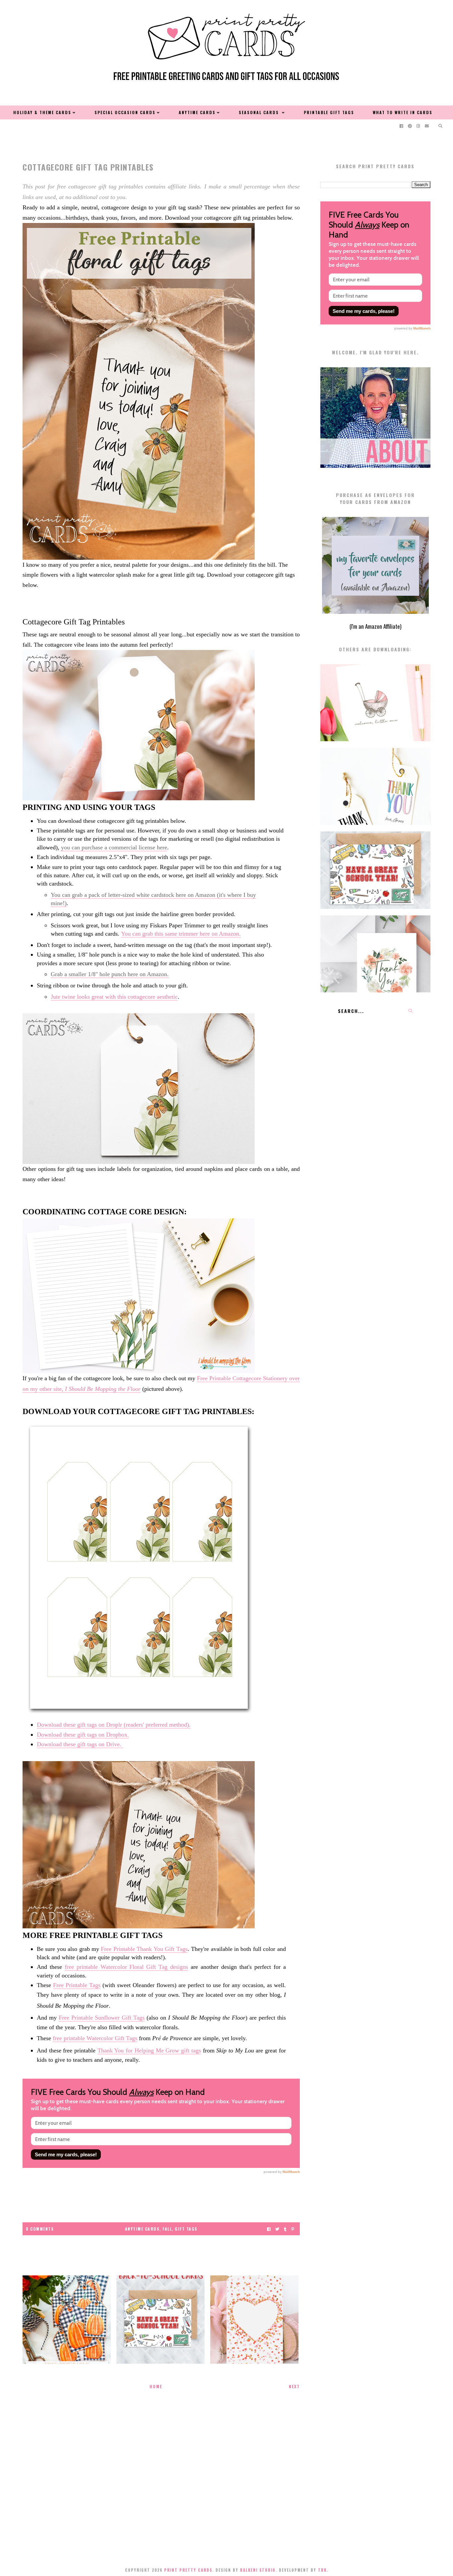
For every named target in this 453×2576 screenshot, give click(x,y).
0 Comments (40, 2229)
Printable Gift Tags (329, 112)
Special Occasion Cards (125, 112)
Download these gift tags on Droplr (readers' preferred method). (114, 1725)
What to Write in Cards (403, 112)
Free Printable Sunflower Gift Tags (102, 2018)
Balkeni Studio (258, 2570)
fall (167, 2229)
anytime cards (142, 2229)
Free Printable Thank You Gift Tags (144, 1949)
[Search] (410, 1011)
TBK (322, 2570)
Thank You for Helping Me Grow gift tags (149, 2050)
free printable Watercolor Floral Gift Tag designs (127, 1967)
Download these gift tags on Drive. (80, 1744)
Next (294, 2386)
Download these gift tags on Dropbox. (83, 1735)
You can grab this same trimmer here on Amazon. (181, 934)
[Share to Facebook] (269, 2229)
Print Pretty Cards (188, 2570)
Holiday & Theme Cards (42, 112)
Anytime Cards (197, 112)
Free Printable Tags (77, 1985)
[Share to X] (277, 2229)
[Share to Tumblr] (285, 2229)
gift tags (186, 2229)
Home (156, 2386)
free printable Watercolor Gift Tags (95, 2038)
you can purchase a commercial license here (114, 847)
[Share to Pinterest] (293, 2229)
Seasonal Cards (260, 112)
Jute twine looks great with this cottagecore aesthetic (114, 997)
